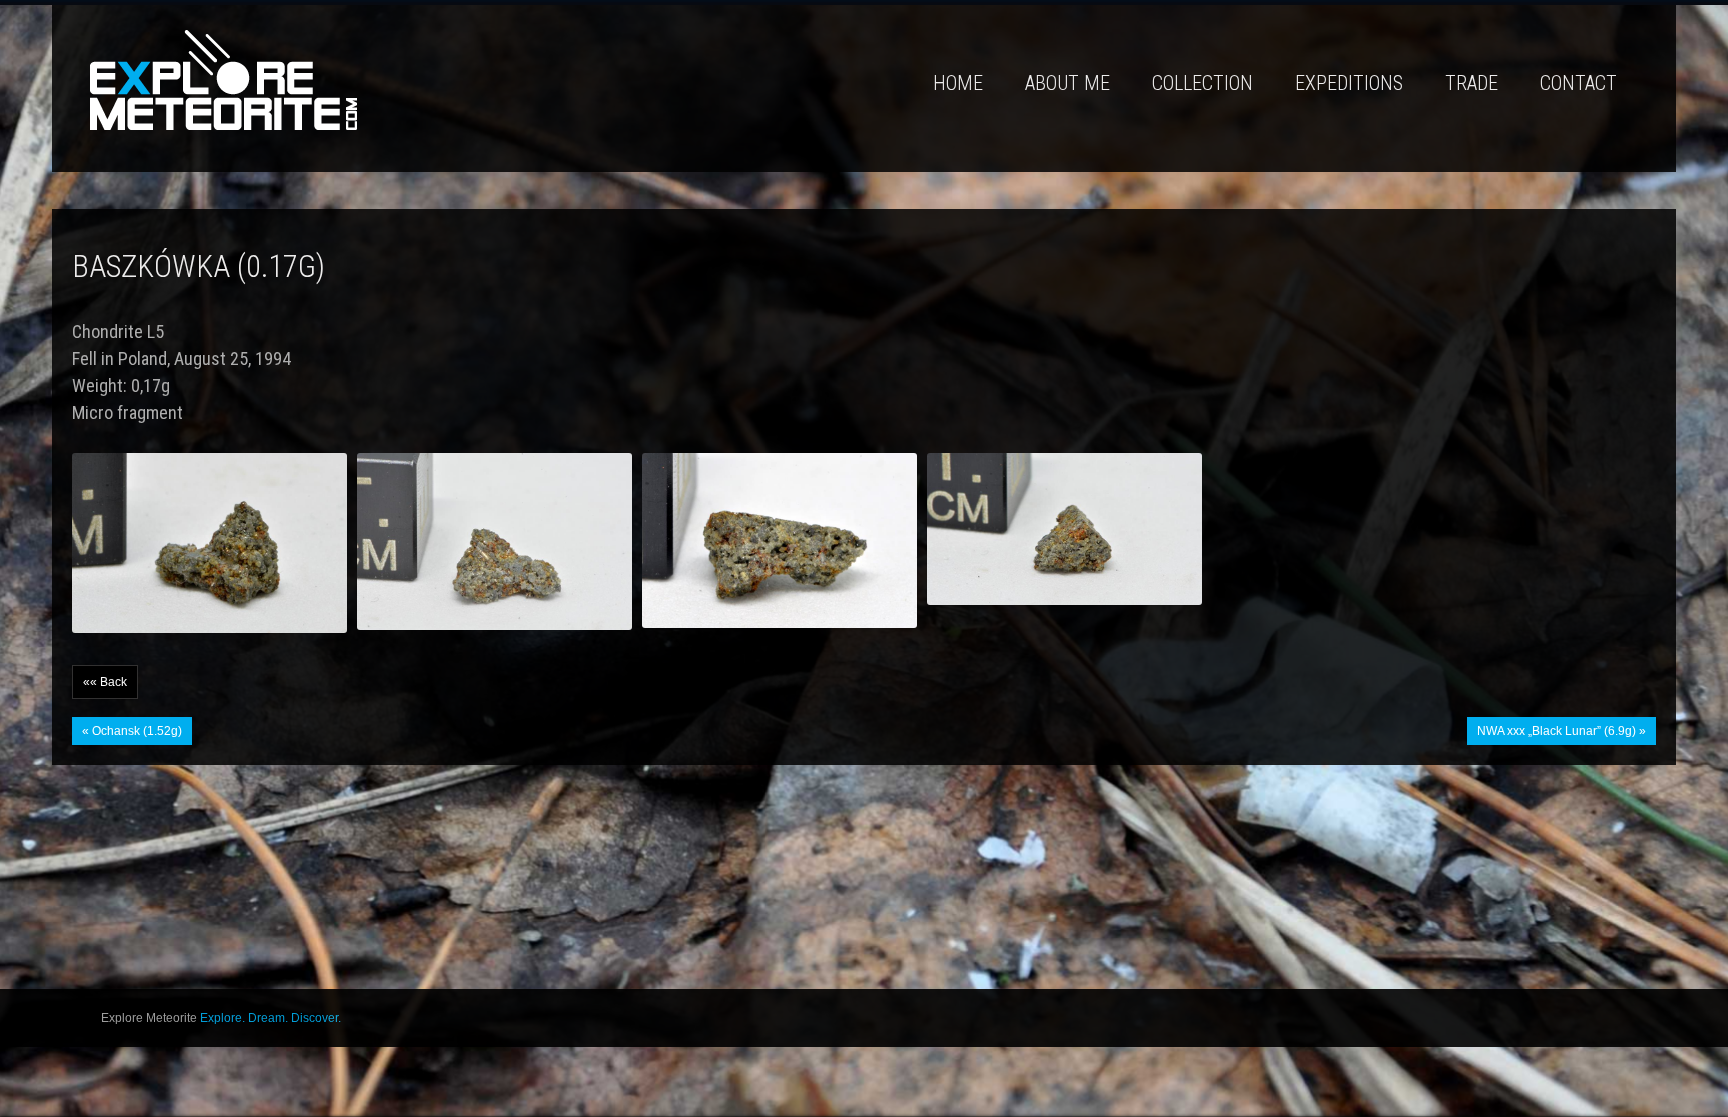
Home (958, 83)
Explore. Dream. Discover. (270, 1018)
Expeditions (1349, 83)
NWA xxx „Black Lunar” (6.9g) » (1561, 731)
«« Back (105, 682)
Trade (1471, 83)
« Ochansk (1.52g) (132, 731)
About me (1067, 83)
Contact (1578, 83)
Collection (1202, 83)
